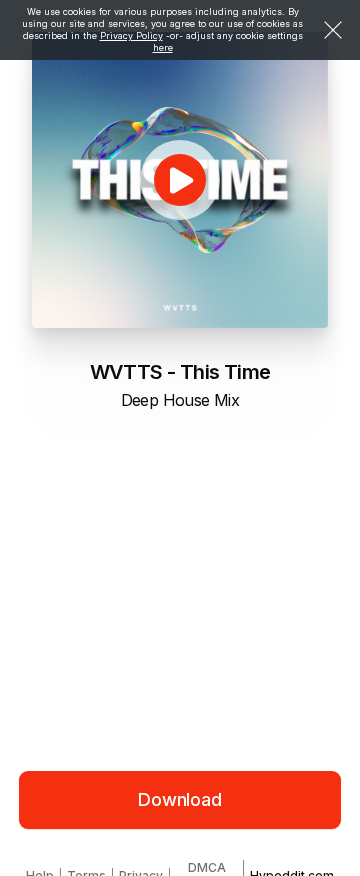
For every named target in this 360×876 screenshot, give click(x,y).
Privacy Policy (131, 35)
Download (180, 799)
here (163, 47)
